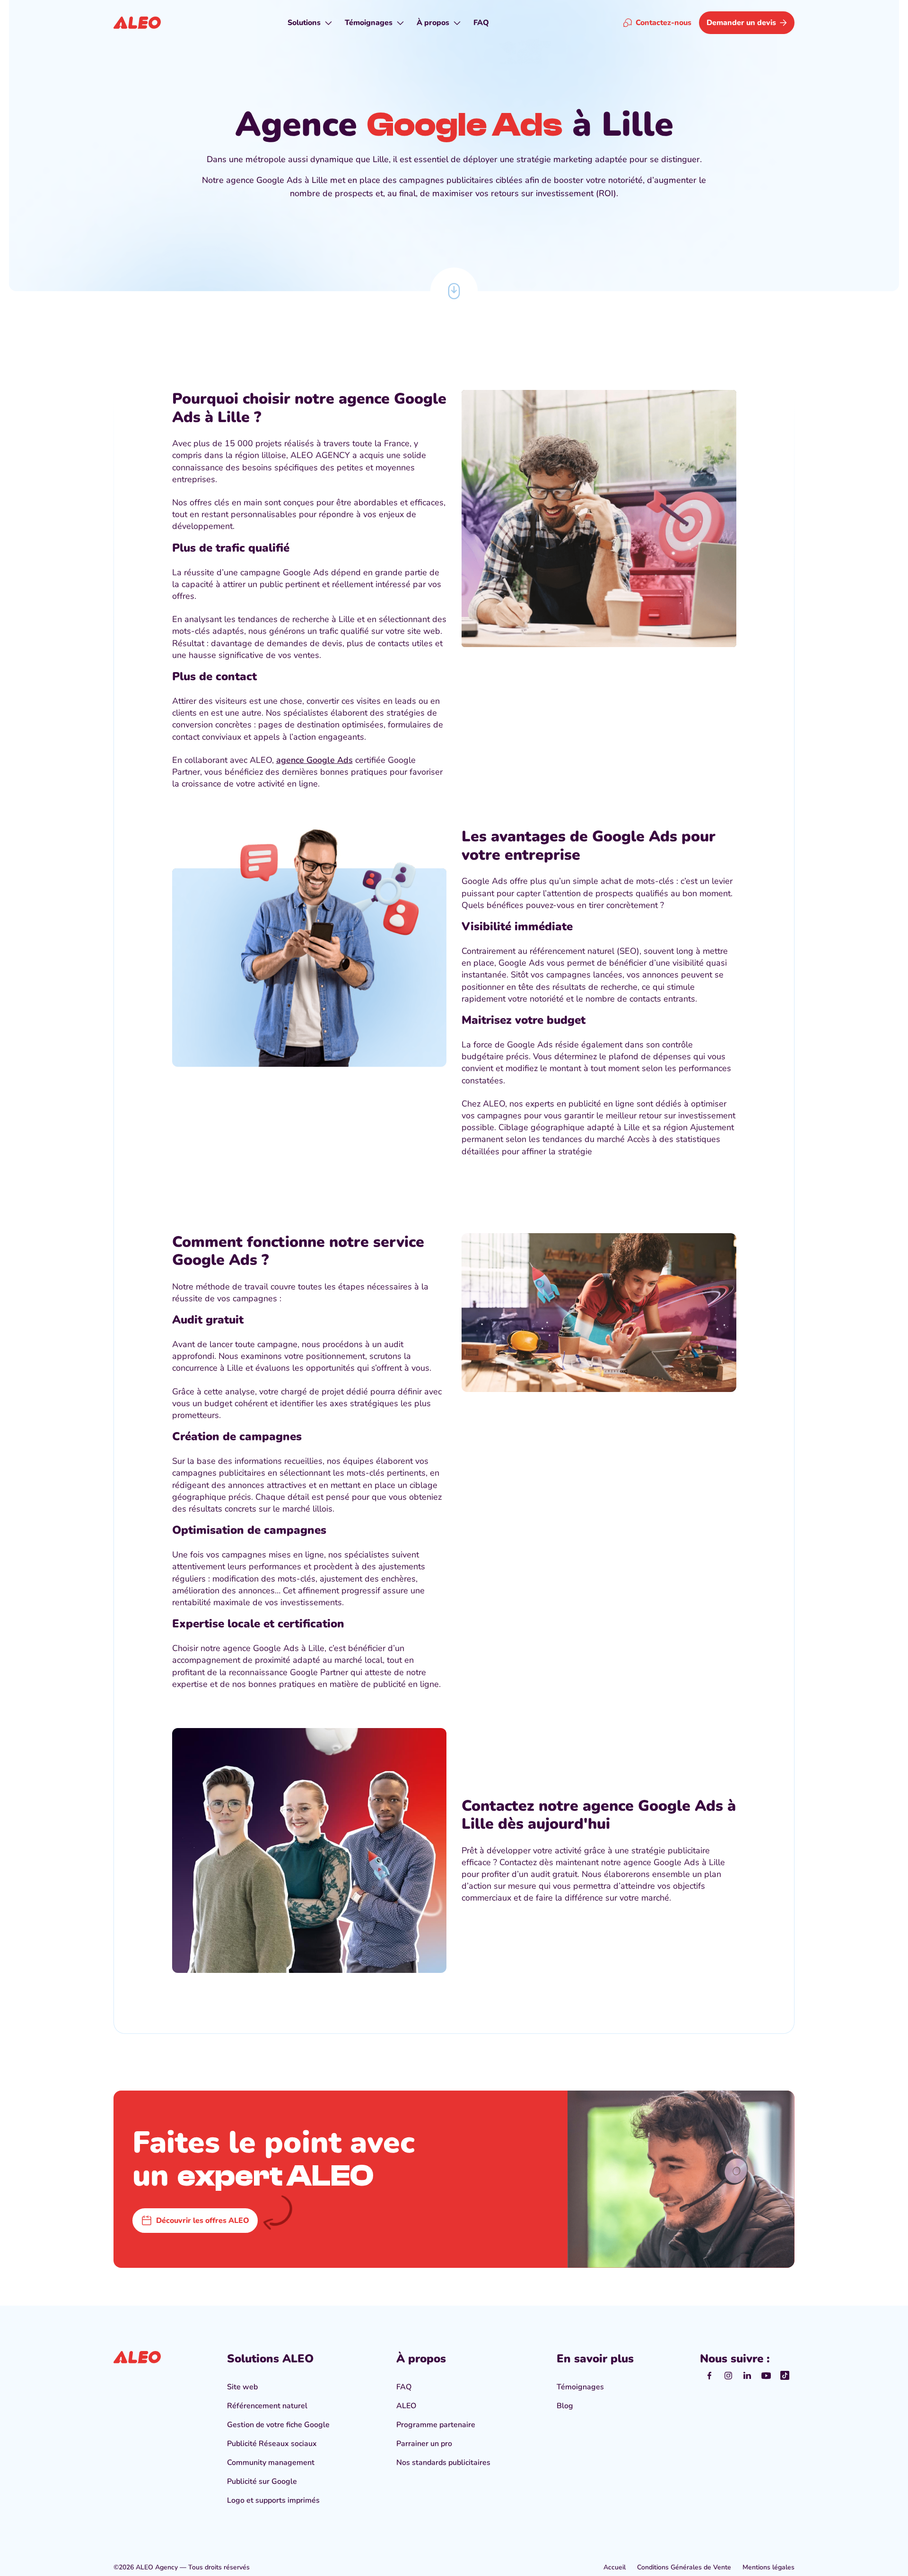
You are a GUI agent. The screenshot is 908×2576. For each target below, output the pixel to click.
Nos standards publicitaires (443, 2463)
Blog (565, 2406)
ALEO (406, 2406)
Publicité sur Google (262, 2481)
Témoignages (580, 2387)
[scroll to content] (454, 291)
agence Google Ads (314, 760)
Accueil (615, 2567)
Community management (271, 2463)
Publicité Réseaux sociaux (272, 2444)
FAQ (404, 2387)
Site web (242, 2387)
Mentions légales (768, 2567)
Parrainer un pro (424, 2444)
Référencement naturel (267, 2406)
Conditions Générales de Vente (684, 2567)
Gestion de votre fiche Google (278, 2425)
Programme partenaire (436, 2425)
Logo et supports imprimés (273, 2500)
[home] (137, 23)
